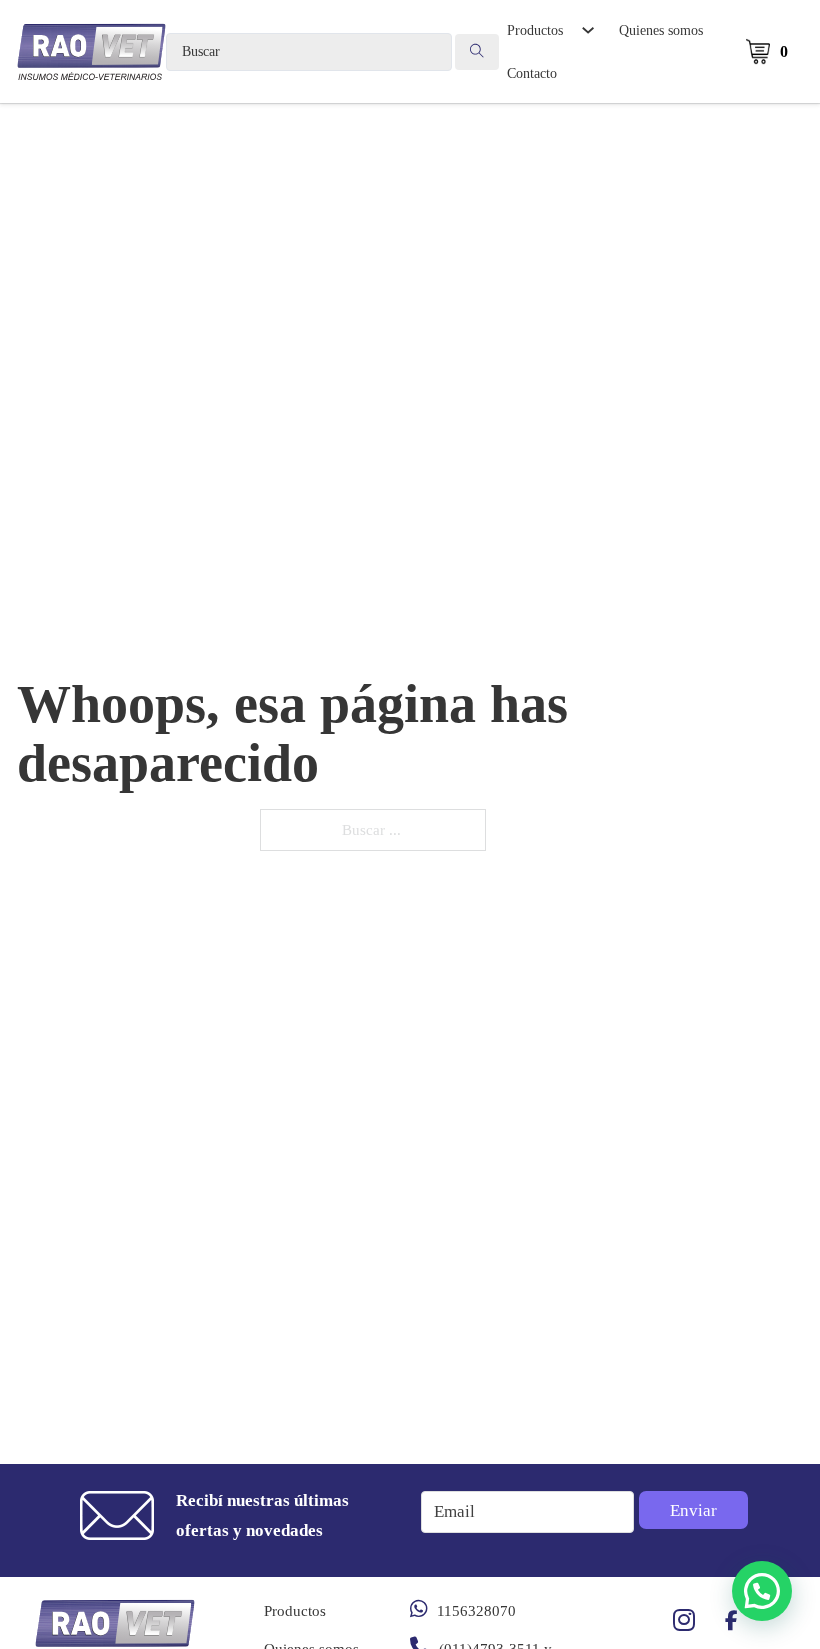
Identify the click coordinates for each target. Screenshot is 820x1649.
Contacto (532, 73)
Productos (535, 30)
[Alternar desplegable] (587, 30)
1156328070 (476, 1611)
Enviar (693, 1510)
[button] (762, 1591)
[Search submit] (477, 52)
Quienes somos (661, 30)
